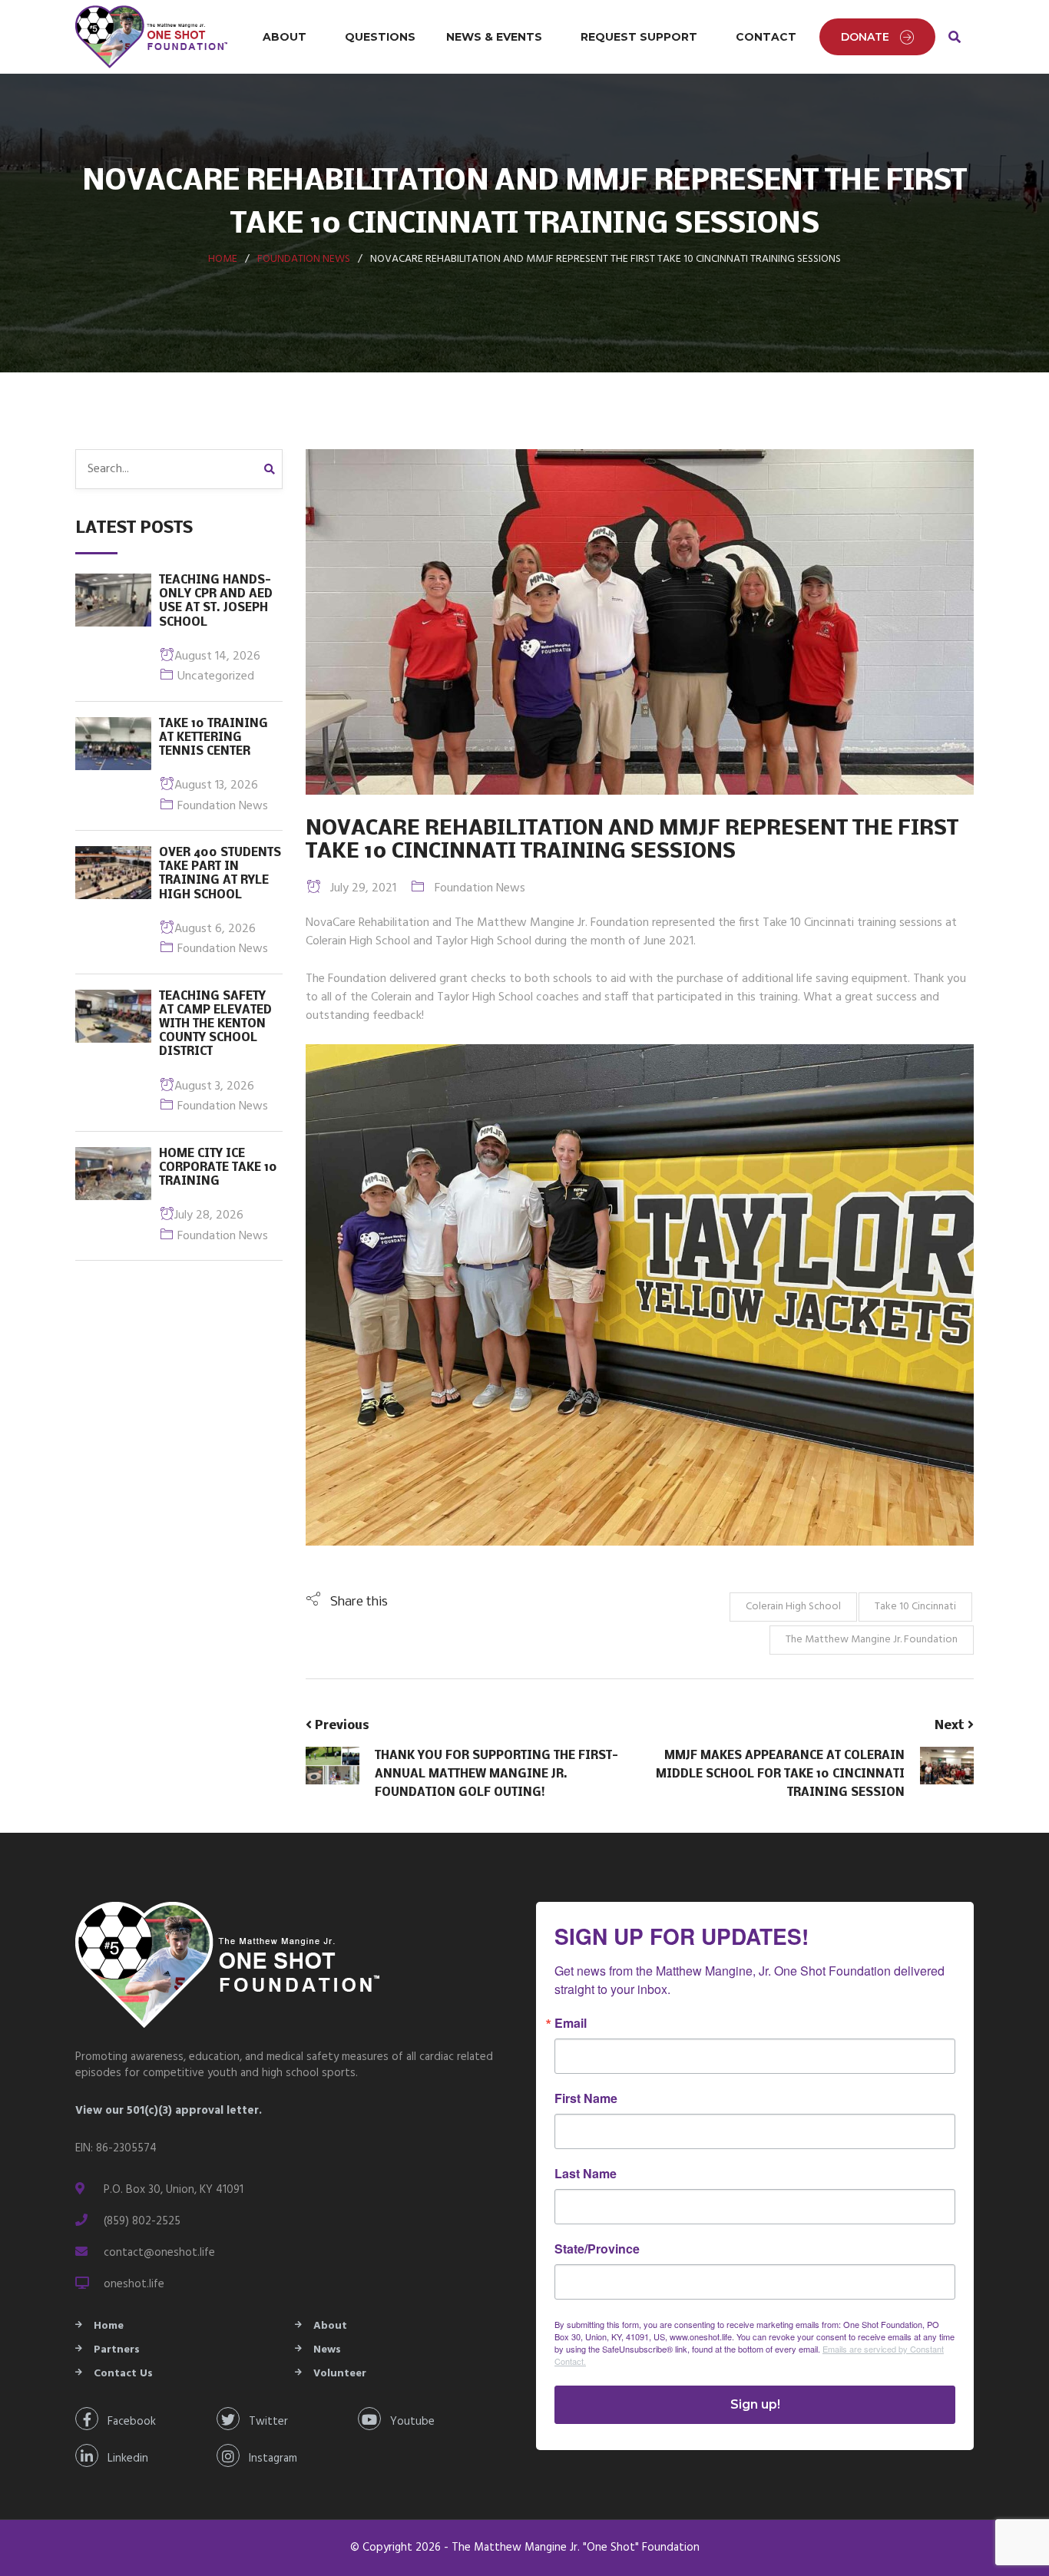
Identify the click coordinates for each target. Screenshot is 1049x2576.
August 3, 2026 (214, 1086)
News (327, 2350)
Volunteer (340, 2374)
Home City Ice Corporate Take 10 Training (218, 1168)
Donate (865, 37)
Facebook (127, 2422)
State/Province (597, 2249)
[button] (347, 1602)
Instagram (268, 2459)
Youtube (408, 2422)
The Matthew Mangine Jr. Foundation (872, 1640)
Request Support (639, 37)
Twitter (264, 2422)
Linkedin (123, 2459)
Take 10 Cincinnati (915, 1607)
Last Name (586, 2174)
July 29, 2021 (359, 888)
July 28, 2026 (209, 1215)
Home (223, 259)
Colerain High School (793, 1607)
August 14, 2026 (217, 656)
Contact (766, 37)
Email (571, 2023)
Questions (380, 37)
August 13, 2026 (216, 785)
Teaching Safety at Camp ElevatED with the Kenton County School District (215, 1025)
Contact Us (123, 2374)
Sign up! (755, 2404)
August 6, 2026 (215, 929)
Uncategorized (216, 676)
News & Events (494, 37)
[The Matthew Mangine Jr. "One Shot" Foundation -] (152, 37)
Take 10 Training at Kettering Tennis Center (213, 738)
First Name (586, 2098)
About (285, 37)
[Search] (273, 469)
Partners (117, 2350)
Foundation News (304, 259)
